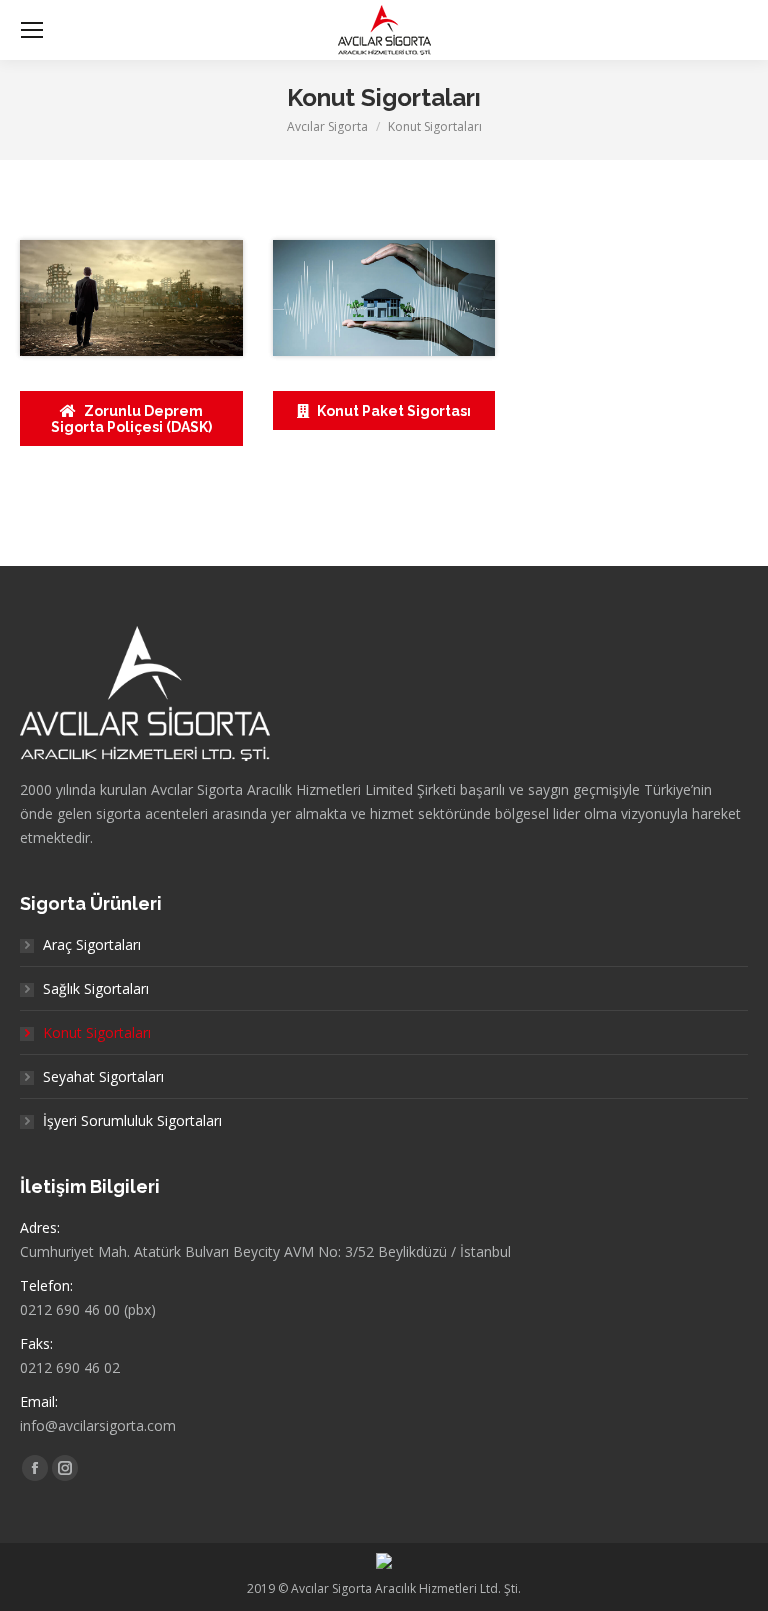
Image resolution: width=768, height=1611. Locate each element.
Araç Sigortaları (92, 944)
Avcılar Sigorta (327, 126)
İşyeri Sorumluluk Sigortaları (132, 1120)
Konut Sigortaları (97, 1032)
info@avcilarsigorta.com (98, 1425)
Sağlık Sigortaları (96, 988)
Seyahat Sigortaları (103, 1076)
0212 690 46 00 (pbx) (88, 1309)
